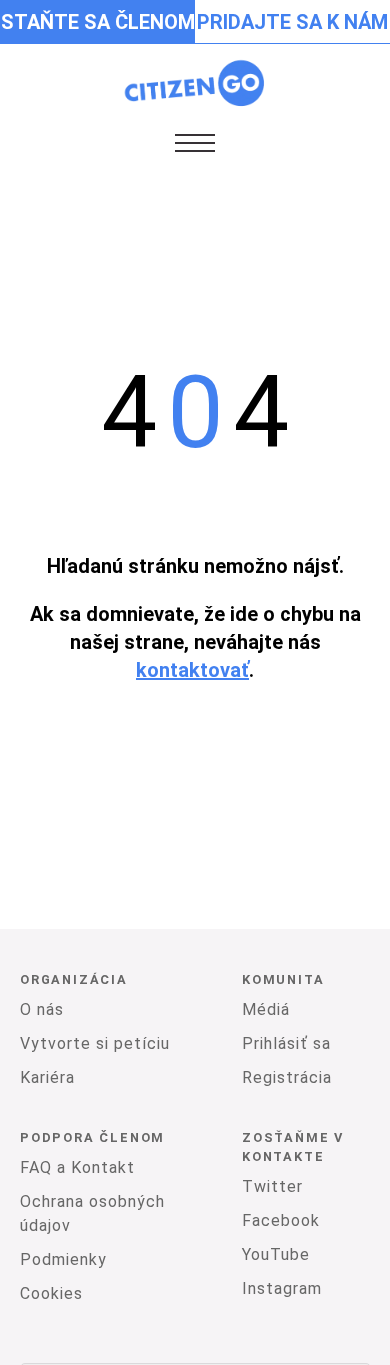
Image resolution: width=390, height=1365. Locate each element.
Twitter (272, 1186)
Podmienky (63, 1259)
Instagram (282, 1288)
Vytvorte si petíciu (95, 1043)
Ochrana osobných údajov (92, 1213)
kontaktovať (192, 670)
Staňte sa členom (98, 22)
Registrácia (287, 1077)
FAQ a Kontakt (77, 1167)
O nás (42, 1009)
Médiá (266, 1009)
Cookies (51, 1293)
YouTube (276, 1254)
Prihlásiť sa (286, 1043)
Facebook (281, 1220)
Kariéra (47, 1077)
